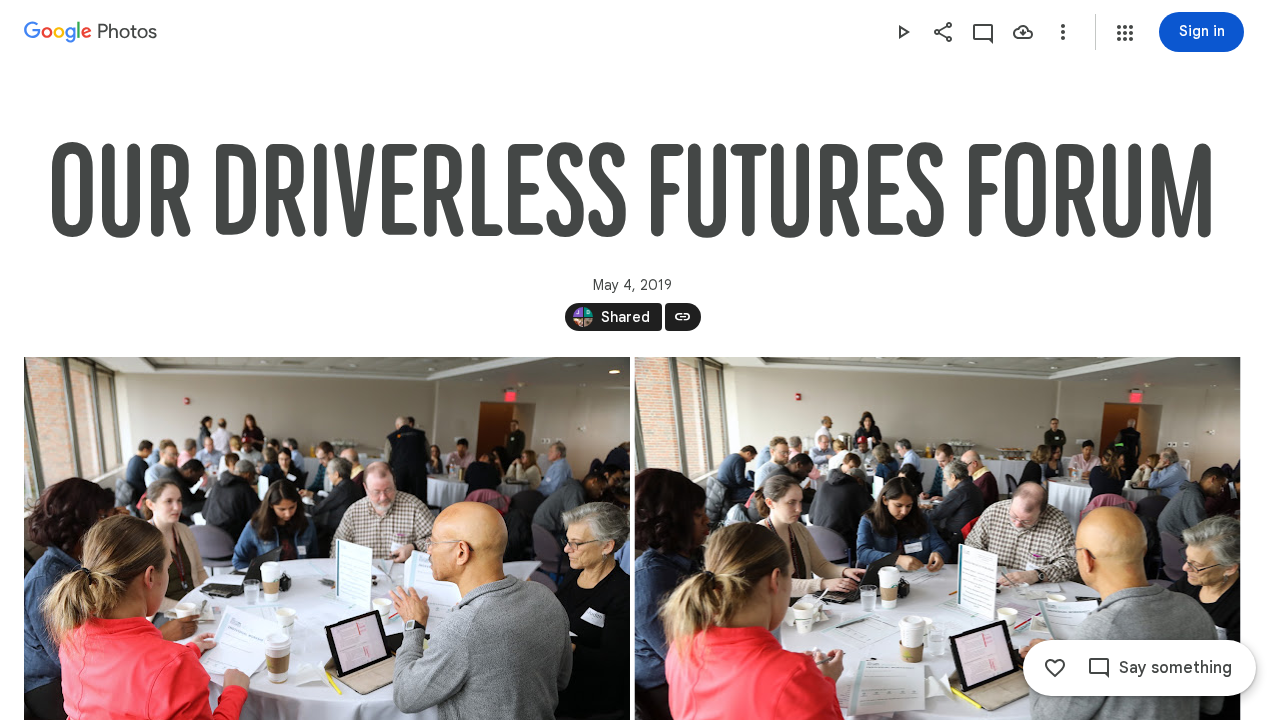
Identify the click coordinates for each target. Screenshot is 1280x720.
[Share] (943, 32)
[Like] (1055, 668)
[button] (1125, 33)
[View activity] (983, 32)
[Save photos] (1023, 32)
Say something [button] (1175, 668)
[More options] (1063, 32)
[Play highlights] (903, 32)
